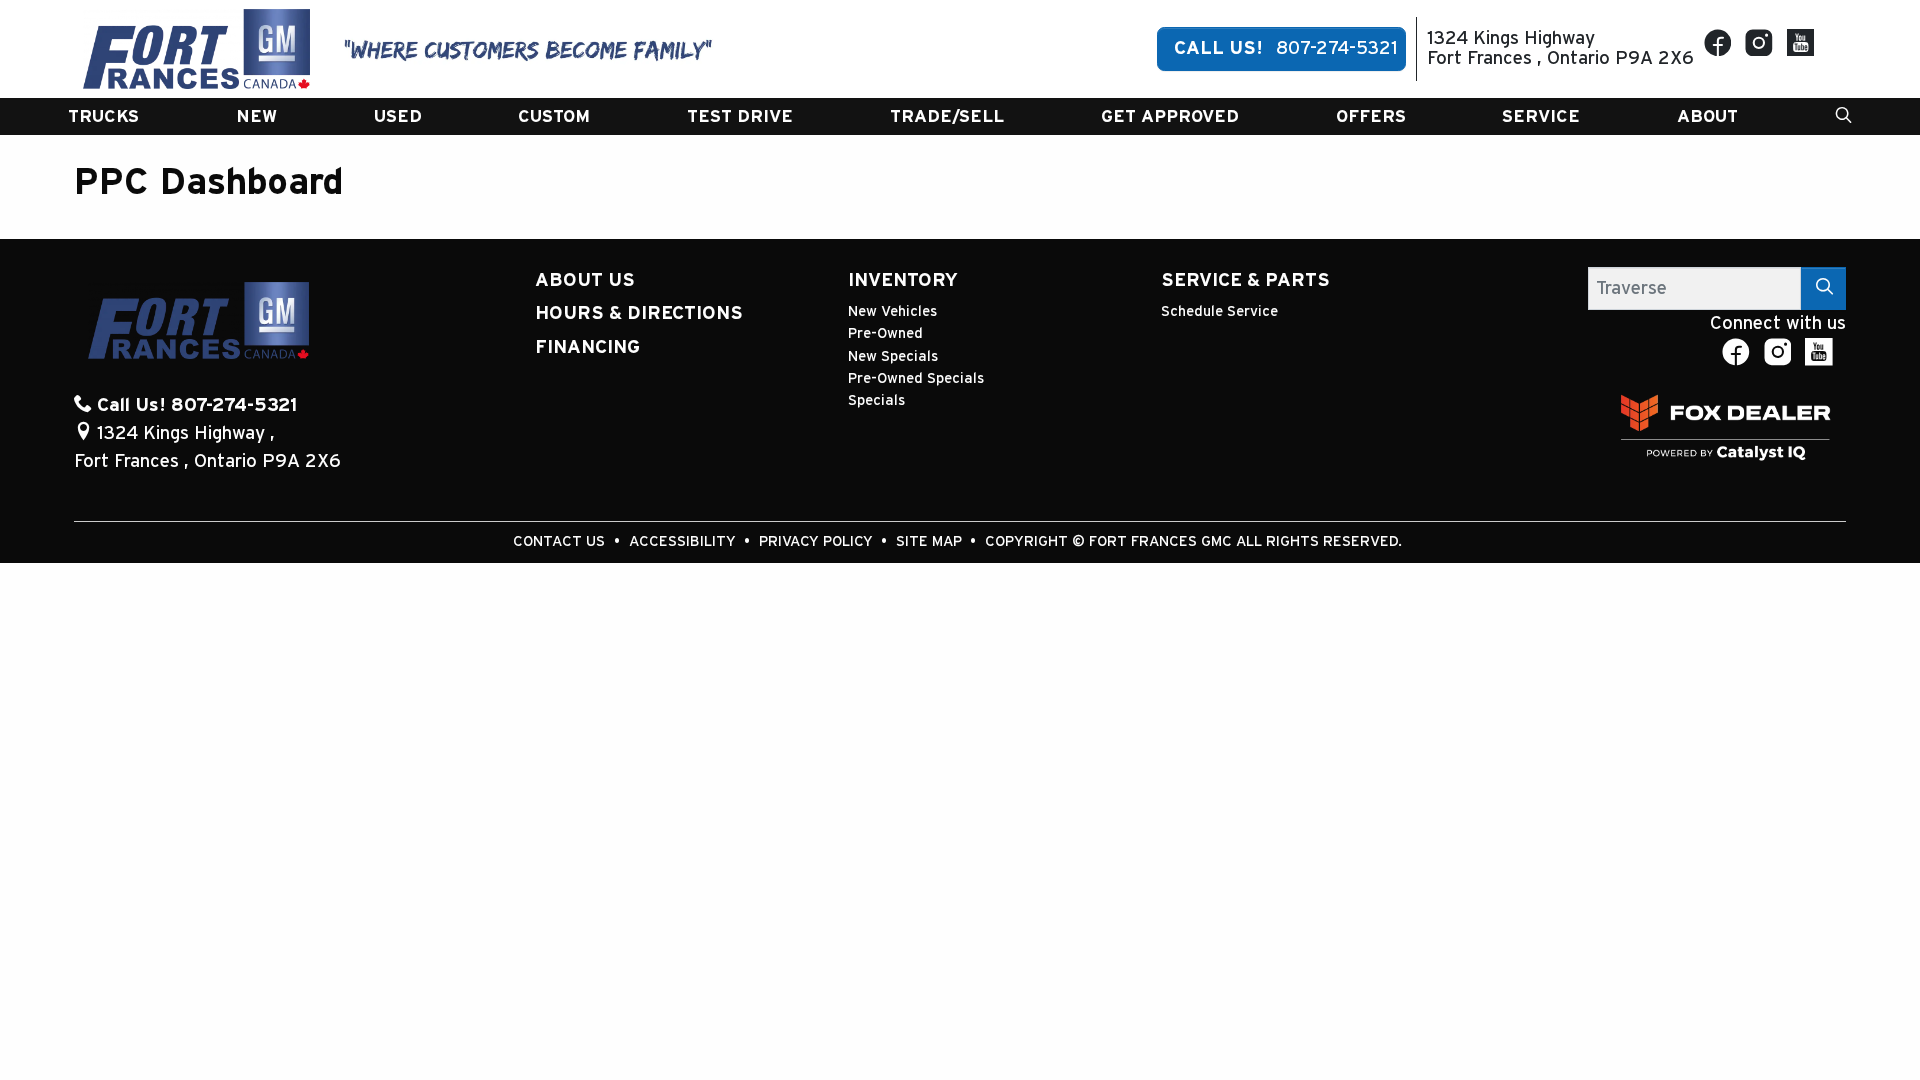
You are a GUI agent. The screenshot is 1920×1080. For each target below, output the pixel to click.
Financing (587, 347)
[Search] (1824, 288)
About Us (585, 280)
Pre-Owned (885, 333)
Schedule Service (1219, 311)
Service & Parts (1245, 280)
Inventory (903, 280)
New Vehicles (892, 311)
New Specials (893, 356)
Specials (876, 400)
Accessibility (684, 541)
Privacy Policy (818, 541)
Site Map (931, 541)
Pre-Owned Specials (916, 378)
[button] (103, 116)
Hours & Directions (639, 313)
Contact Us (561, 541)
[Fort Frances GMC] (197, 48)
